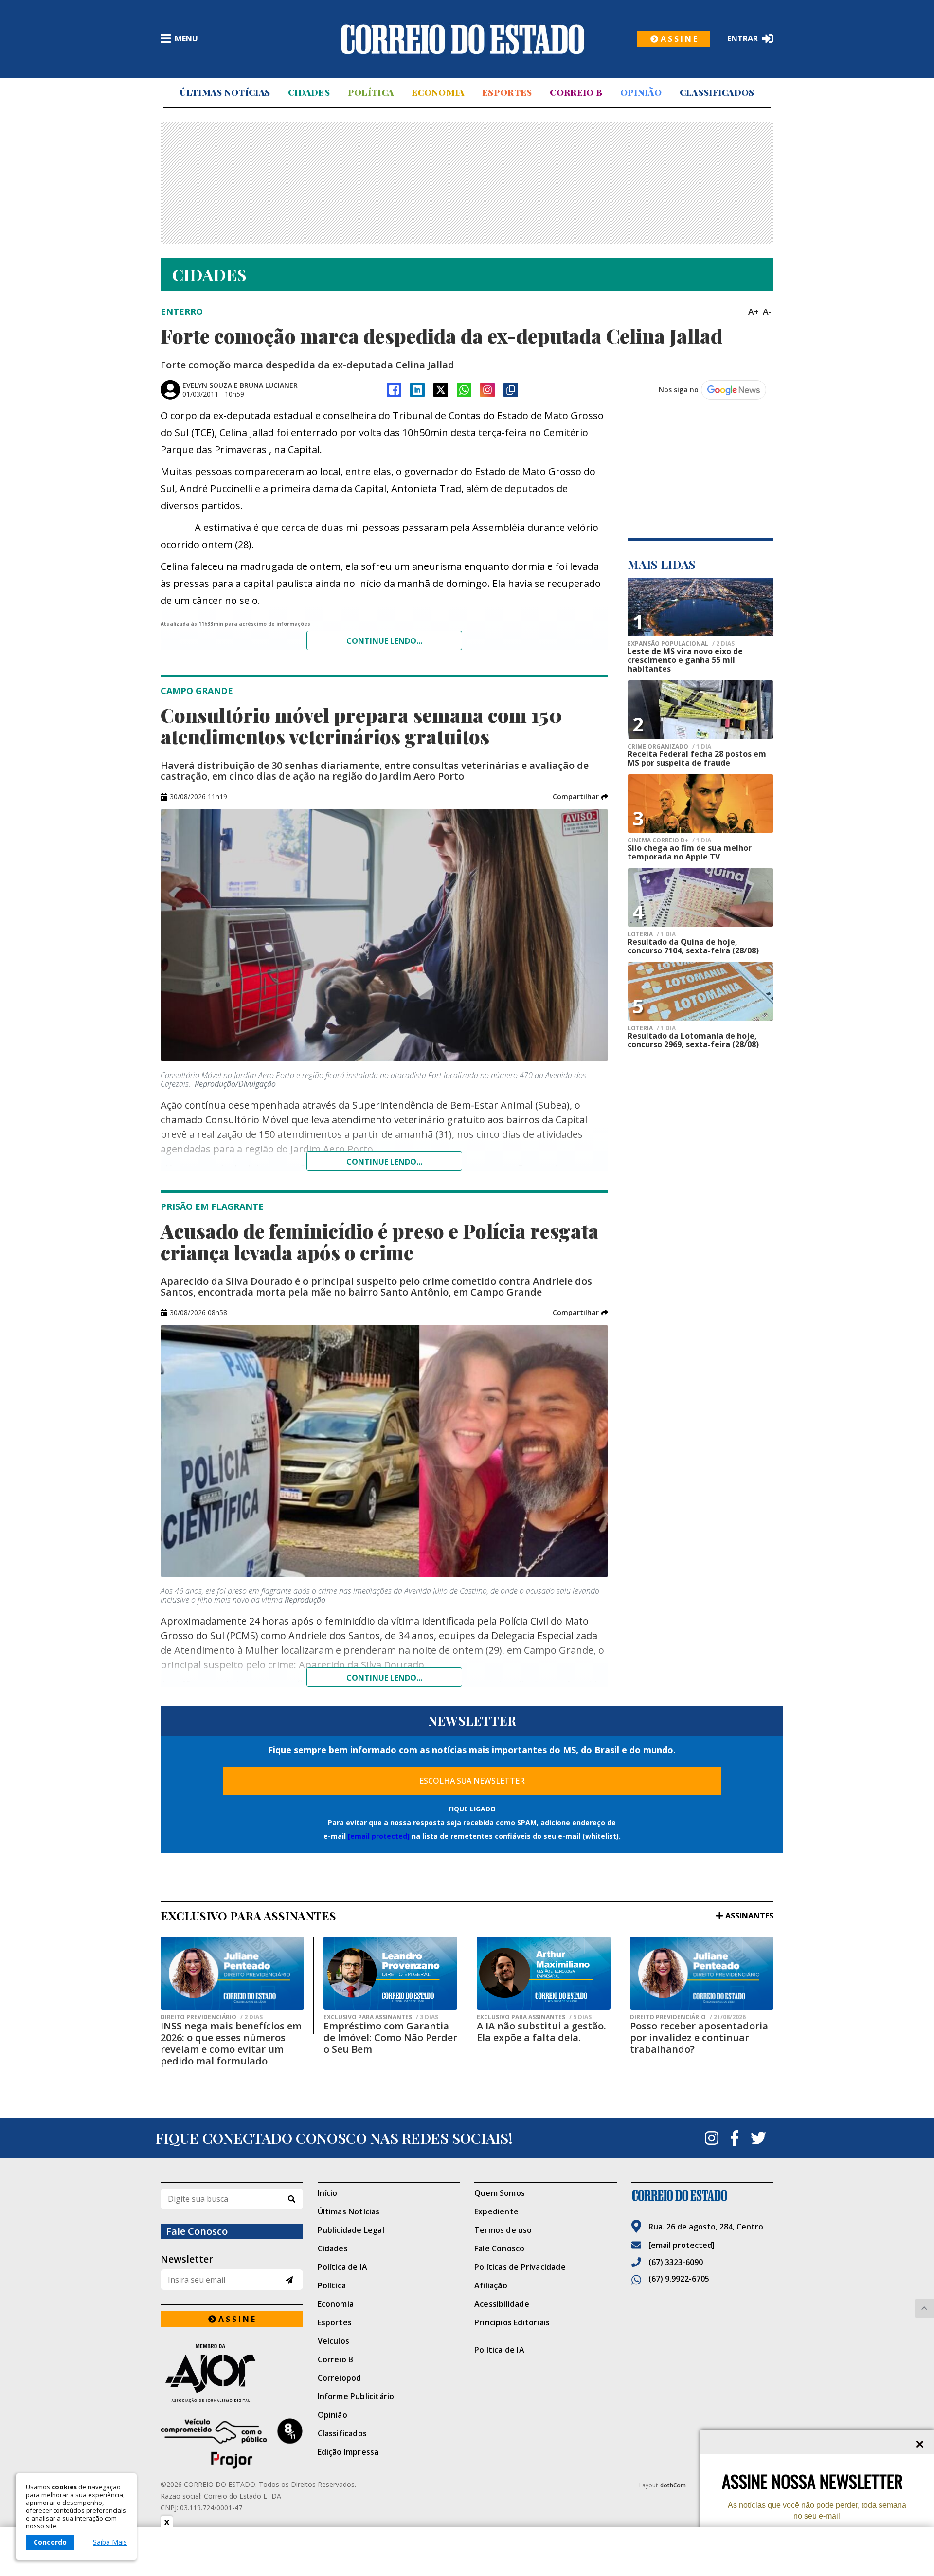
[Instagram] (487, 390)
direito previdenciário (212, 2017)
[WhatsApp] (464, 390)
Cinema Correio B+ (669, 840)
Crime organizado (669, 747)
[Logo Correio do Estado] (463, 39)
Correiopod (340, 2378)
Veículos (334, 2341)
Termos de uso (503, 2230)
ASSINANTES (749, 1916)
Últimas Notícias (225, 92)
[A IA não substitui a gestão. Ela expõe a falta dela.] (544, 1973)
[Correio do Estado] (703, 2195)
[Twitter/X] (441, 390)
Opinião (641, 92)
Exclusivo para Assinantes (381, 2017)
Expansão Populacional (681, 644)
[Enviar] (289, 2280)
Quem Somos (500, 2193)
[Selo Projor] (232, 2444)
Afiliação (491, 2285)
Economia (438, 92)
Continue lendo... (384, 641)
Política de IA (343, 2267)
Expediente (496, 2211)
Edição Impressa (348, 2452)
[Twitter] (758, 2138)
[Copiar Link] (511, 390)
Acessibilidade (502, 2304)
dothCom (673, 2485)
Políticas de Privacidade (520, 2267)
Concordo (50, 2542)
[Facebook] (394, 390)
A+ (754, 311)
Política (371, 92)
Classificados (717, 92)
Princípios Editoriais (512, 2322)
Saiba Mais (110, 2542)
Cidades (309, 92)
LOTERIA (652, 934)
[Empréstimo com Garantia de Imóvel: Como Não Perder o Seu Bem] (390, 1973)
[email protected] (379, 1836)
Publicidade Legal (351, 2230)
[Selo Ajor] (232, 2373)
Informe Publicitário (356, 2396)
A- (767, 311)
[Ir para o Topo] (924, 2308)
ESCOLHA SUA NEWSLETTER (472, 1781)
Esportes (507, 92)
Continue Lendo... (384, 1162)
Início (328, 2193)
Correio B (576, 92)
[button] (580, 797)
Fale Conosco (499, 2248)
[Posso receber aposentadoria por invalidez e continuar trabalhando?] (702, 1973)
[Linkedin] (417, 390)
